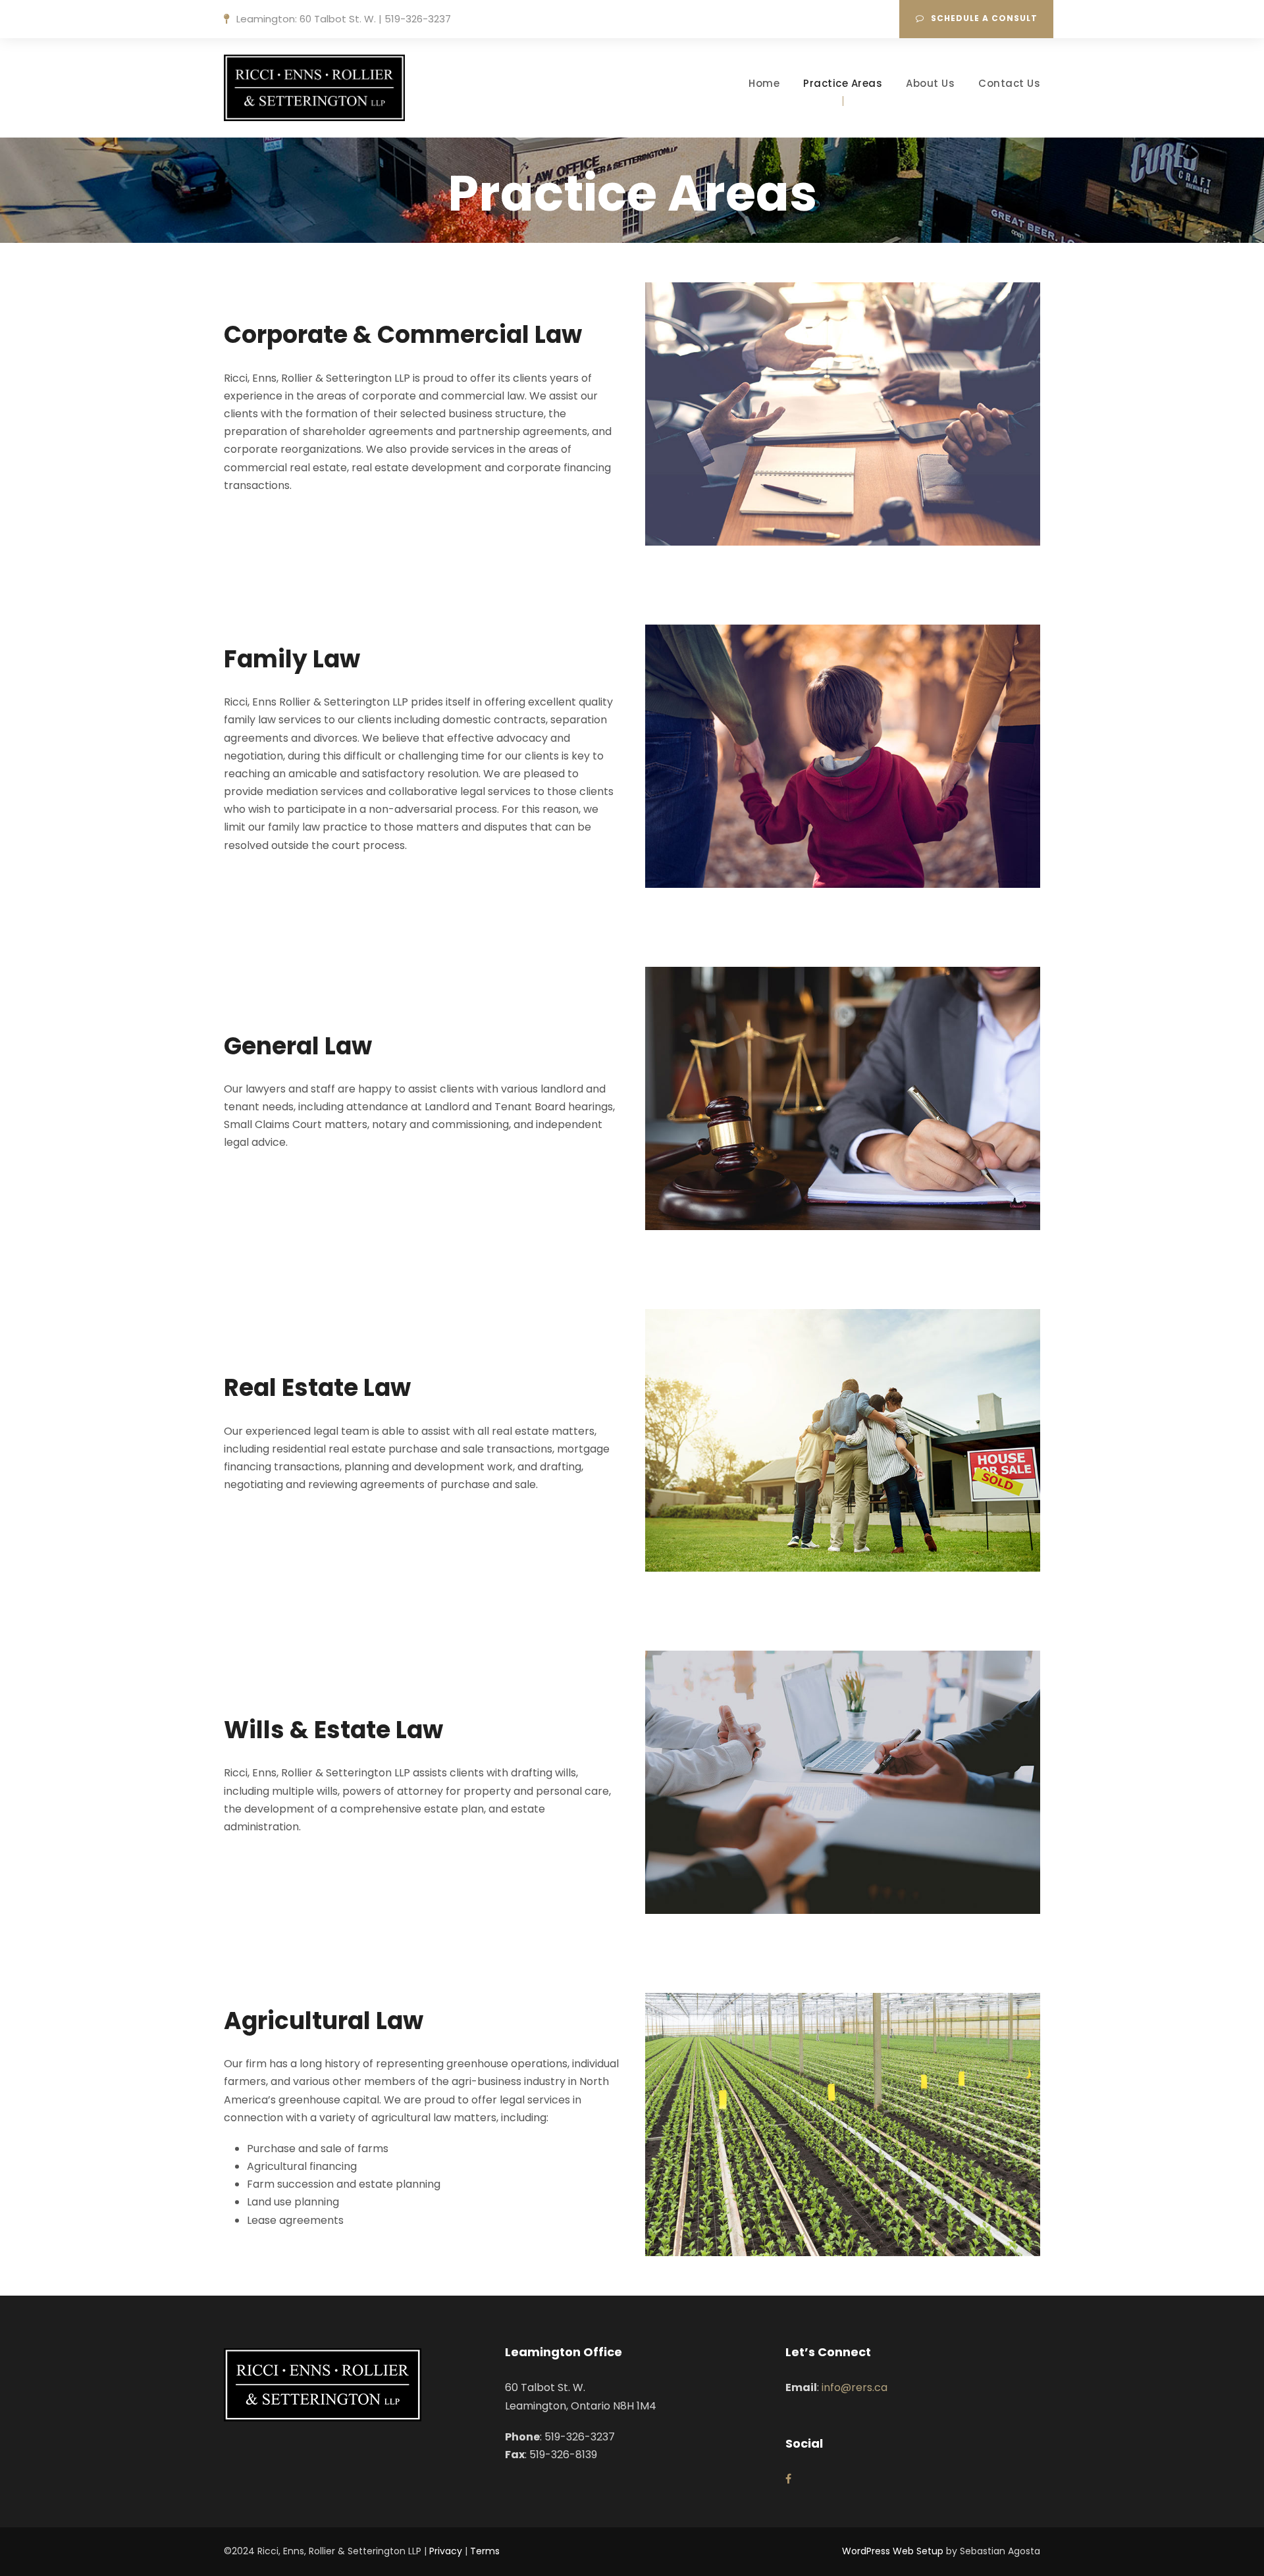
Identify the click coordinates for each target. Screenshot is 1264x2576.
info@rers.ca (855, 2387)
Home (764, 83)
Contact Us (1009, 83)
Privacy (446, 2551)
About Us (930, 83)
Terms (485, 2551)
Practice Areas (843, 83)
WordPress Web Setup (893, 2551)
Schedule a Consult (984, 18)
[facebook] (788, 2479)
